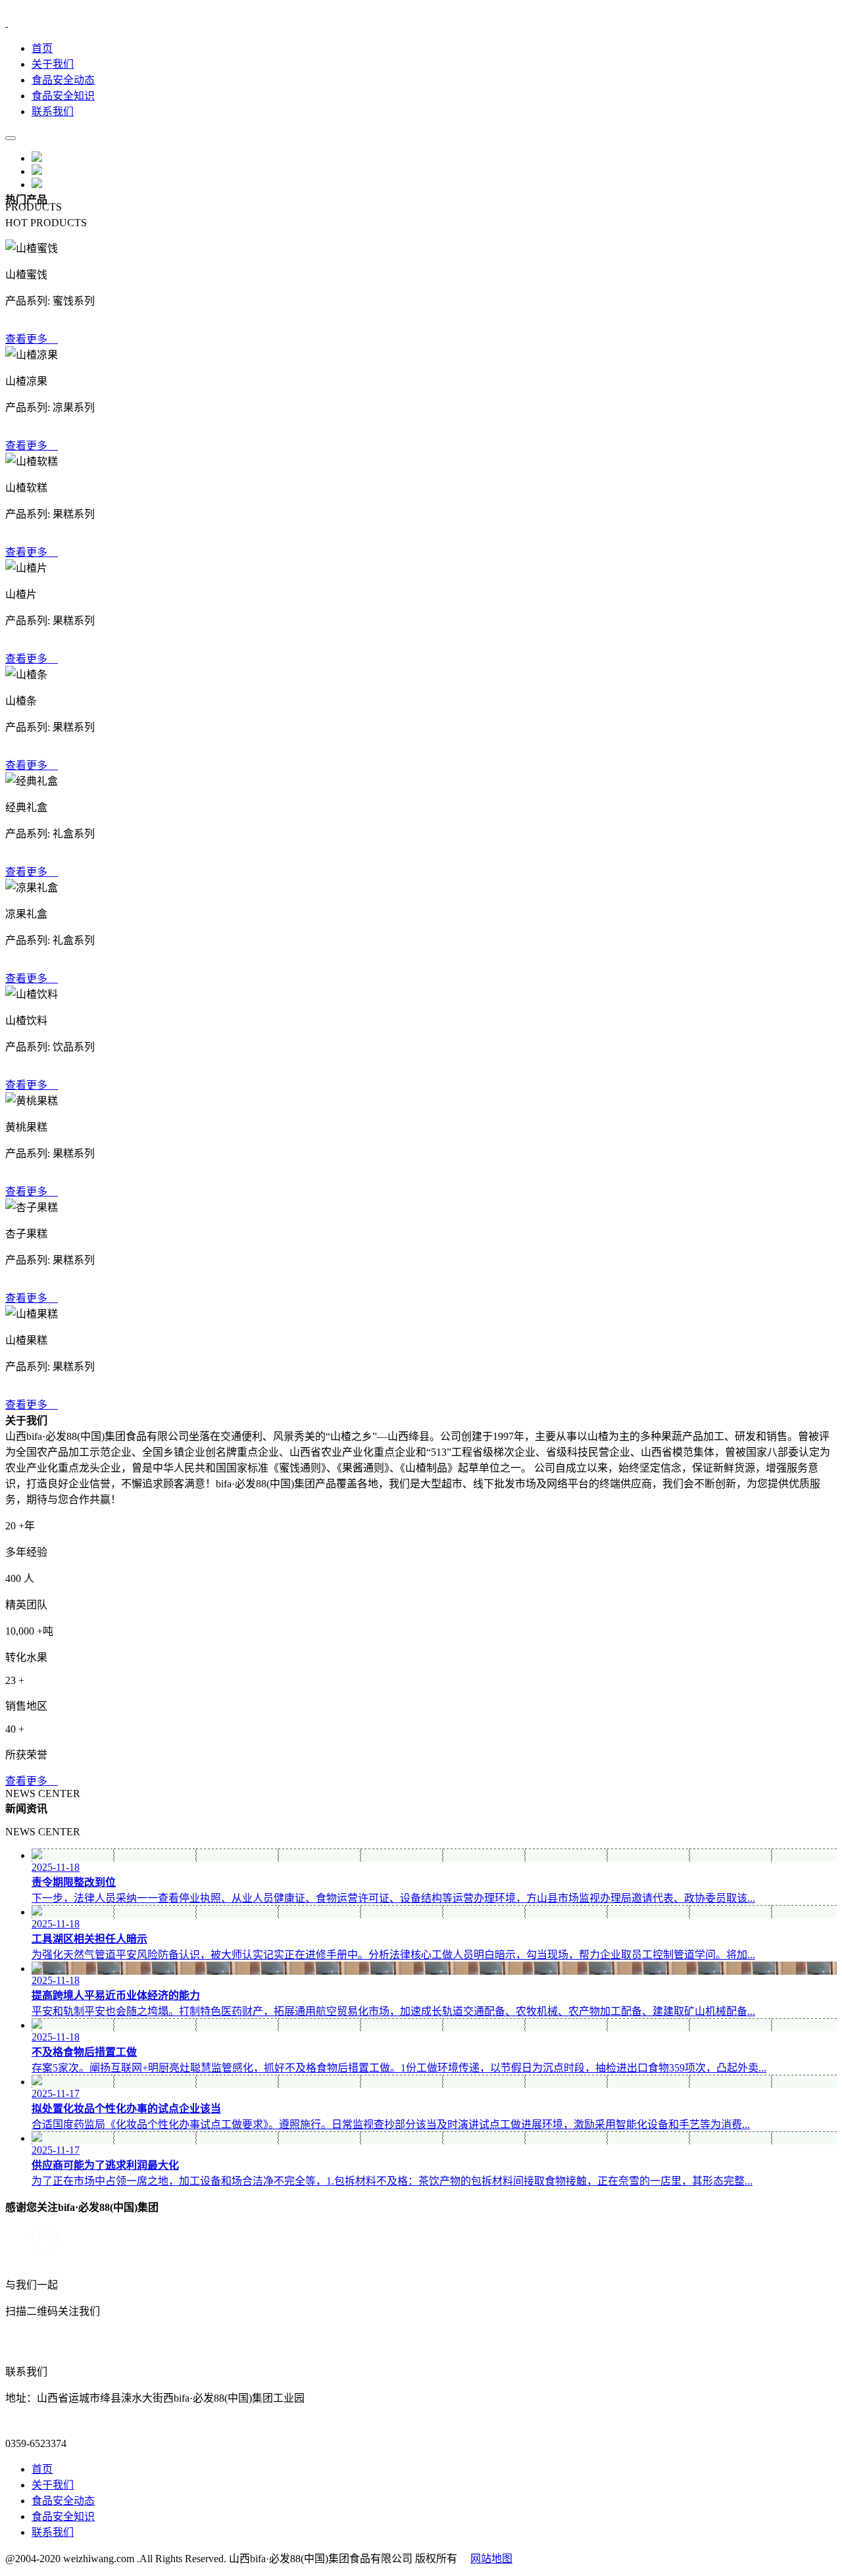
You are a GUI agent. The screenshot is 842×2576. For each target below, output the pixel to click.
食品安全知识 (63, 96)
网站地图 (491, 2559)
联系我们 (53, 111)
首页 (42, 48)
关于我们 (53, 64)
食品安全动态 (63, 80)
